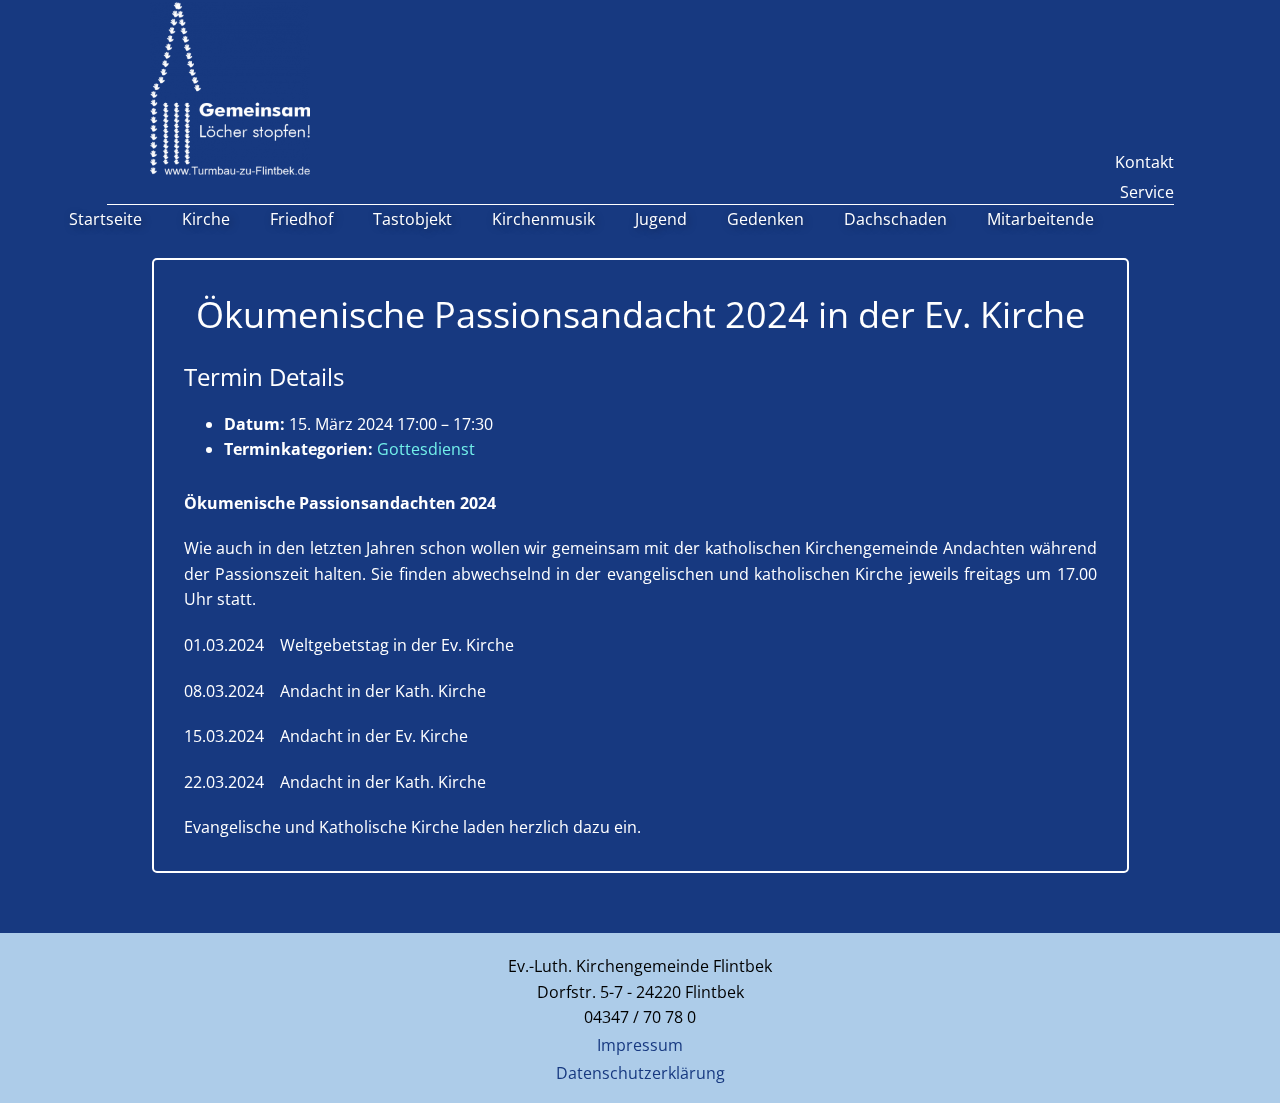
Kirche (206, 219)
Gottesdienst (426, 449)
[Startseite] (230, 88)
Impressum (640, 1045)
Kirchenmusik (543, 219)
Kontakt (1144, 162)
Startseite (105, 219)
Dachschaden (895, 219)
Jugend (661, 219)
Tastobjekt (412, 219)
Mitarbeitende (1040, 219)
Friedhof (301, 219)
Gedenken (765, 219)
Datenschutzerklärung (640, 1073)
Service (1147, 192)
